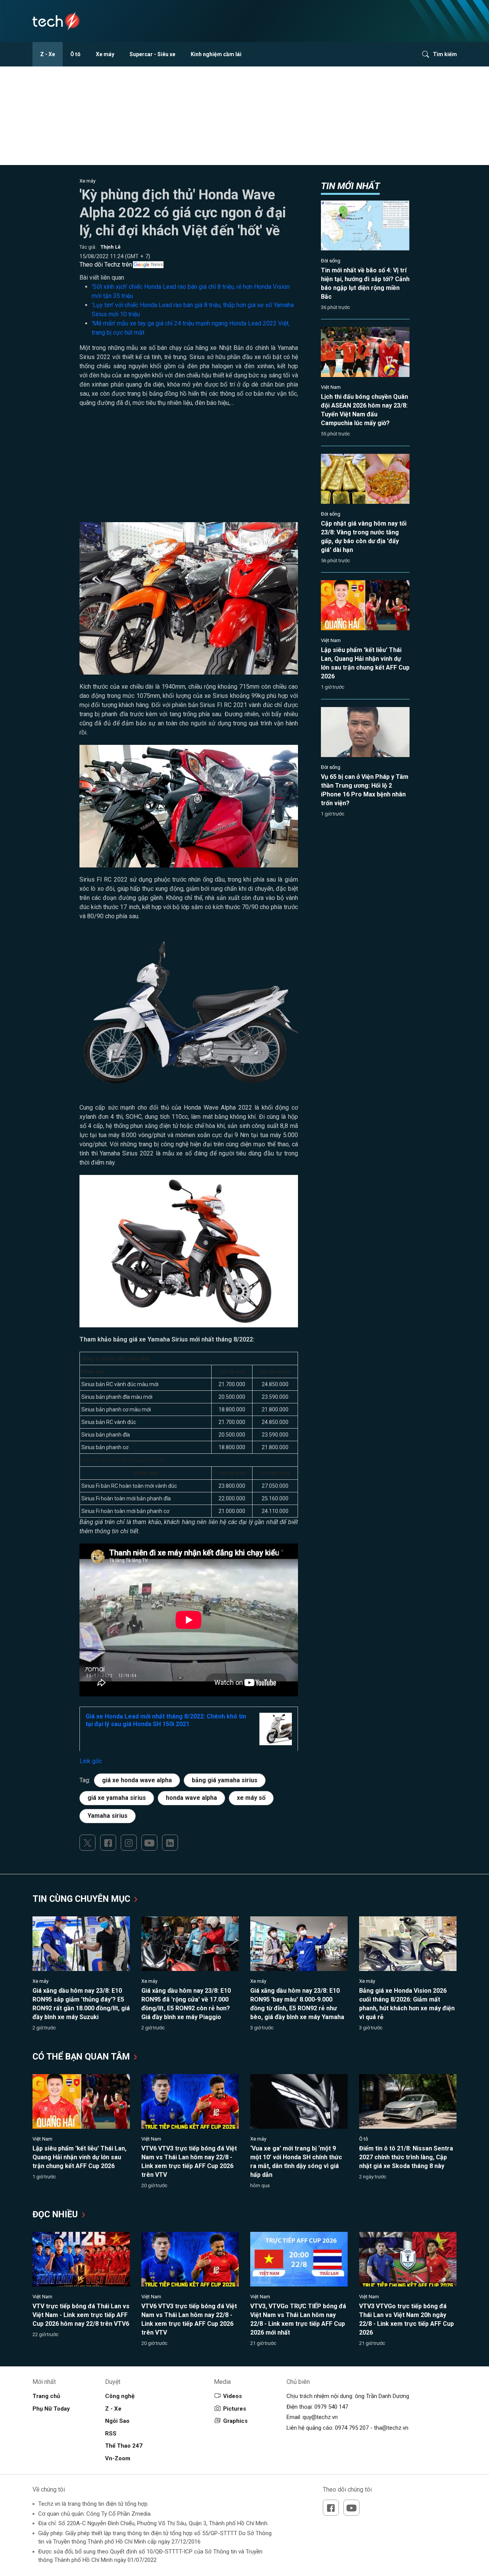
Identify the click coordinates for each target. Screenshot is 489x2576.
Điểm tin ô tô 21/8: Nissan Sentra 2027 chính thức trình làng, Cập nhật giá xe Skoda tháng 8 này (406, 2157)
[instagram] (129, 1843)
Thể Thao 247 (124, 2446)
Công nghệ (120, 2396)
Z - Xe (48, 54)
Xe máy (105, 54)
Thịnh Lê (111, 247)
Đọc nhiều (56, 2214)
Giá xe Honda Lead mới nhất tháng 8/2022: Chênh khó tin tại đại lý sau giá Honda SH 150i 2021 (166, 1720)
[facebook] (108, 1843)
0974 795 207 (352, 2428)
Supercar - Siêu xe (152, 54)
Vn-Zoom (118, 2458)
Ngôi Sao (117, 2421)
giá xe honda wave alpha (137, 1780)
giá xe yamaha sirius (117, 1798)
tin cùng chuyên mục (83, 1899)
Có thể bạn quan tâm (82, 2057)
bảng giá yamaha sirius (225, 1780)
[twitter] (87, 1843)
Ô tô (75, 54)
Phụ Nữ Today (51, 2409)
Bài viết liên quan (102, 278)
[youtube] (149, 1843)
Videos (232, 2396)
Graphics (235, 2421)
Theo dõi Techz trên (106, 265)
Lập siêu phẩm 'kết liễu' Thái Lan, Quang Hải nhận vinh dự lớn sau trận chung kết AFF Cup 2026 (79, 2157)
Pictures (235, 2409)
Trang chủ (46, 2396)
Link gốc (91, 1761)
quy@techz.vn (320, 2417)
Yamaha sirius (108, 1816)
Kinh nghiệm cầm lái (216, 54)
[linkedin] (170, 1843)
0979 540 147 (331, 2407)
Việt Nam (331, 387)
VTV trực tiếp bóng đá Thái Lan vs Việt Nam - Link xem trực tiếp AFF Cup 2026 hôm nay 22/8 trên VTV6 (81, 2315)
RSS (111, 2434)
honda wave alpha (191, 1798)
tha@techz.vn (391, 2428)
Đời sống (331, 261)
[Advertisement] (189, 469)
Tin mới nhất (350, 186)
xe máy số (251, 1798)
